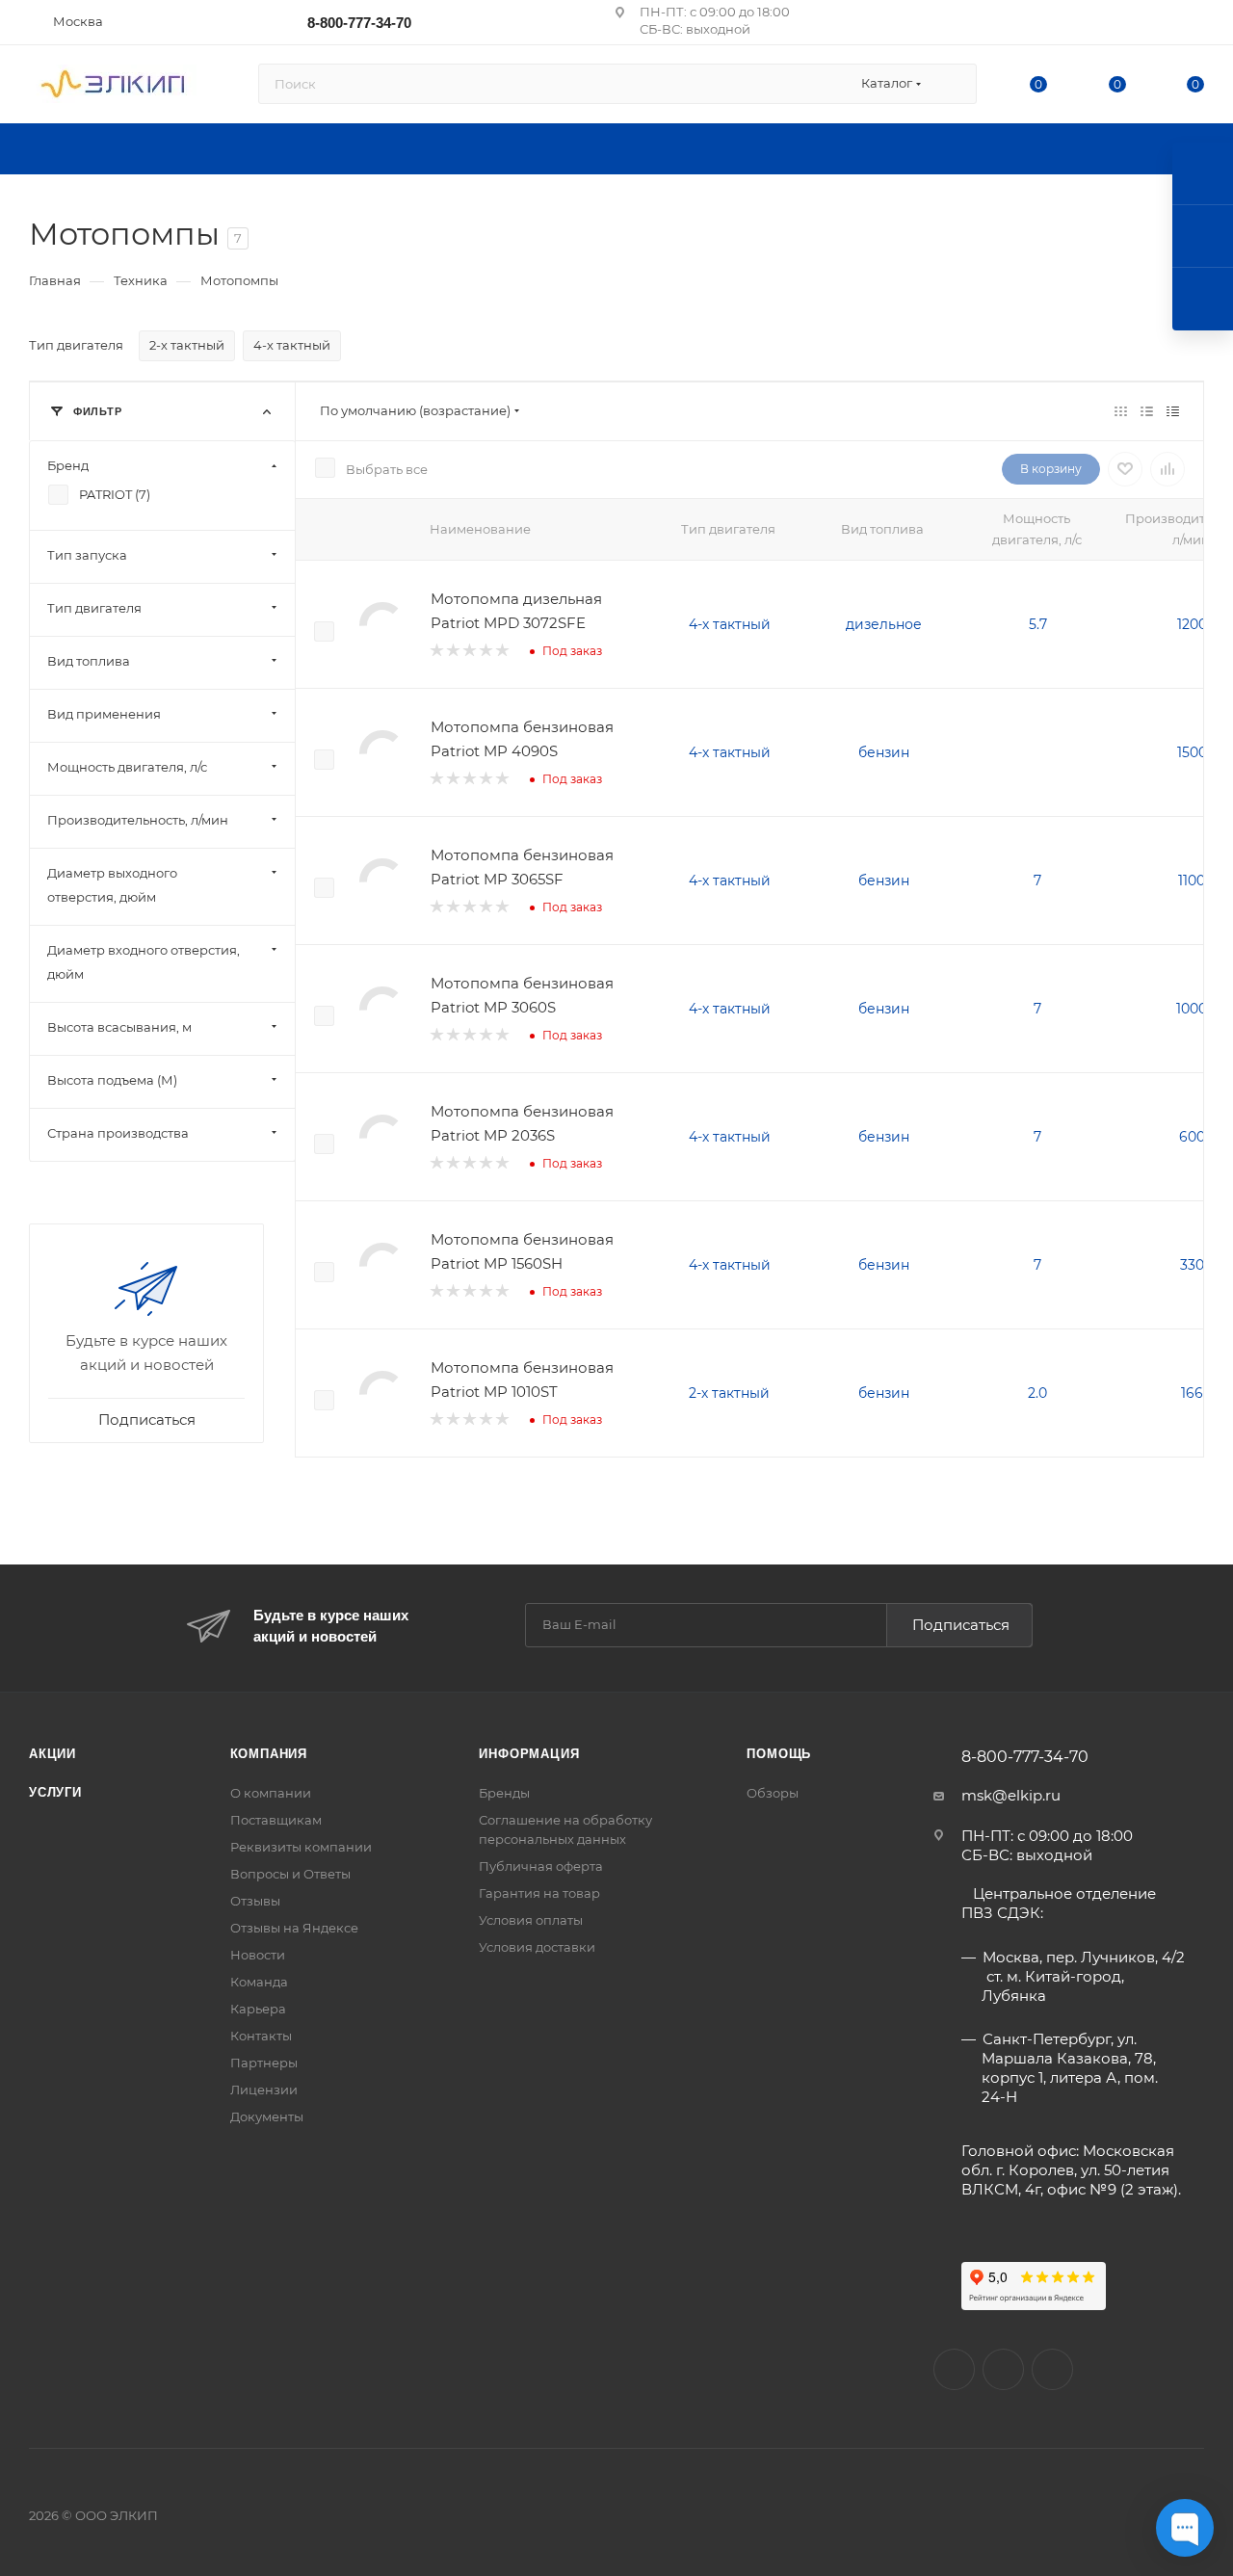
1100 (1192, 881)
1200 (1192, 624)
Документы (267, 2116)
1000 (1192, 1009)
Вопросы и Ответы (290, 1874)
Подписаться (961, 1625)
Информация (529, 1754)
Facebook (1003, 2369)
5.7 (1038, 624)
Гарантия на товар (539, 1893)
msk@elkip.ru (1011, 1795)
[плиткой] (1121, 411)
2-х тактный (729, 1393)
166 (1192, 1393)
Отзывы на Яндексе (294, 1928)
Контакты (261, 2036)
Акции (52, 1754)
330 (1192, 1265)
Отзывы (255, 1901)
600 (1192, 1137)
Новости (258, 1955)
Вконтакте (954, 2369)
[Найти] (953, 84)
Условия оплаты (531, 1920)
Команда (259, 1982)
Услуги (55, 1792)
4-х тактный (730, 624)
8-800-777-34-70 (359, 23)
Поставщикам (276, 1820)
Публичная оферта (541, 1866)
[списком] (1147, 411)
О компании (271, 1793)
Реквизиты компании (301, 1847)
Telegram (1052, 2369)
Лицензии (264, 2090)
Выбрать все (387, 469)
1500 (1192, 752)
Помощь (779, 1754)
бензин (884, 752)
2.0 (1037, 1393)
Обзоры (773, 1793)
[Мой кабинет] (1195, 26)
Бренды (504, 1793)
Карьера (258, 2009)
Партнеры (264, 2063)
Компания (269, 1754)
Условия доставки (537, 1947)
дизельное (884, 624)
